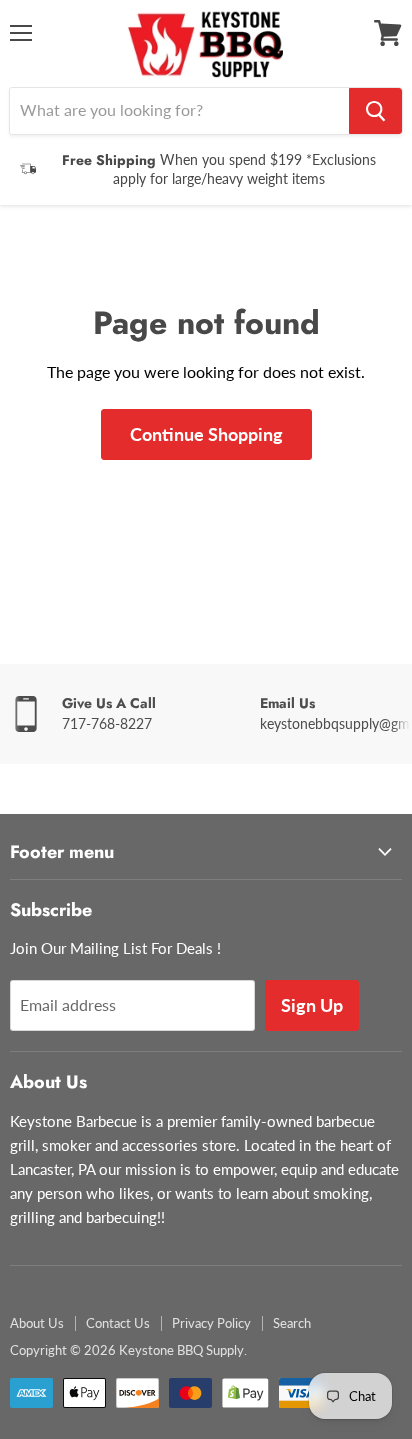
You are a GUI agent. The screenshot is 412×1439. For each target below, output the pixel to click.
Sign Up (312, 1005)
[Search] (375, 111)
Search (292, 1323)
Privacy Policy (211, 1323)
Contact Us (118, 1323)
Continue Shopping (206, 434)
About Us (37, 1323)
